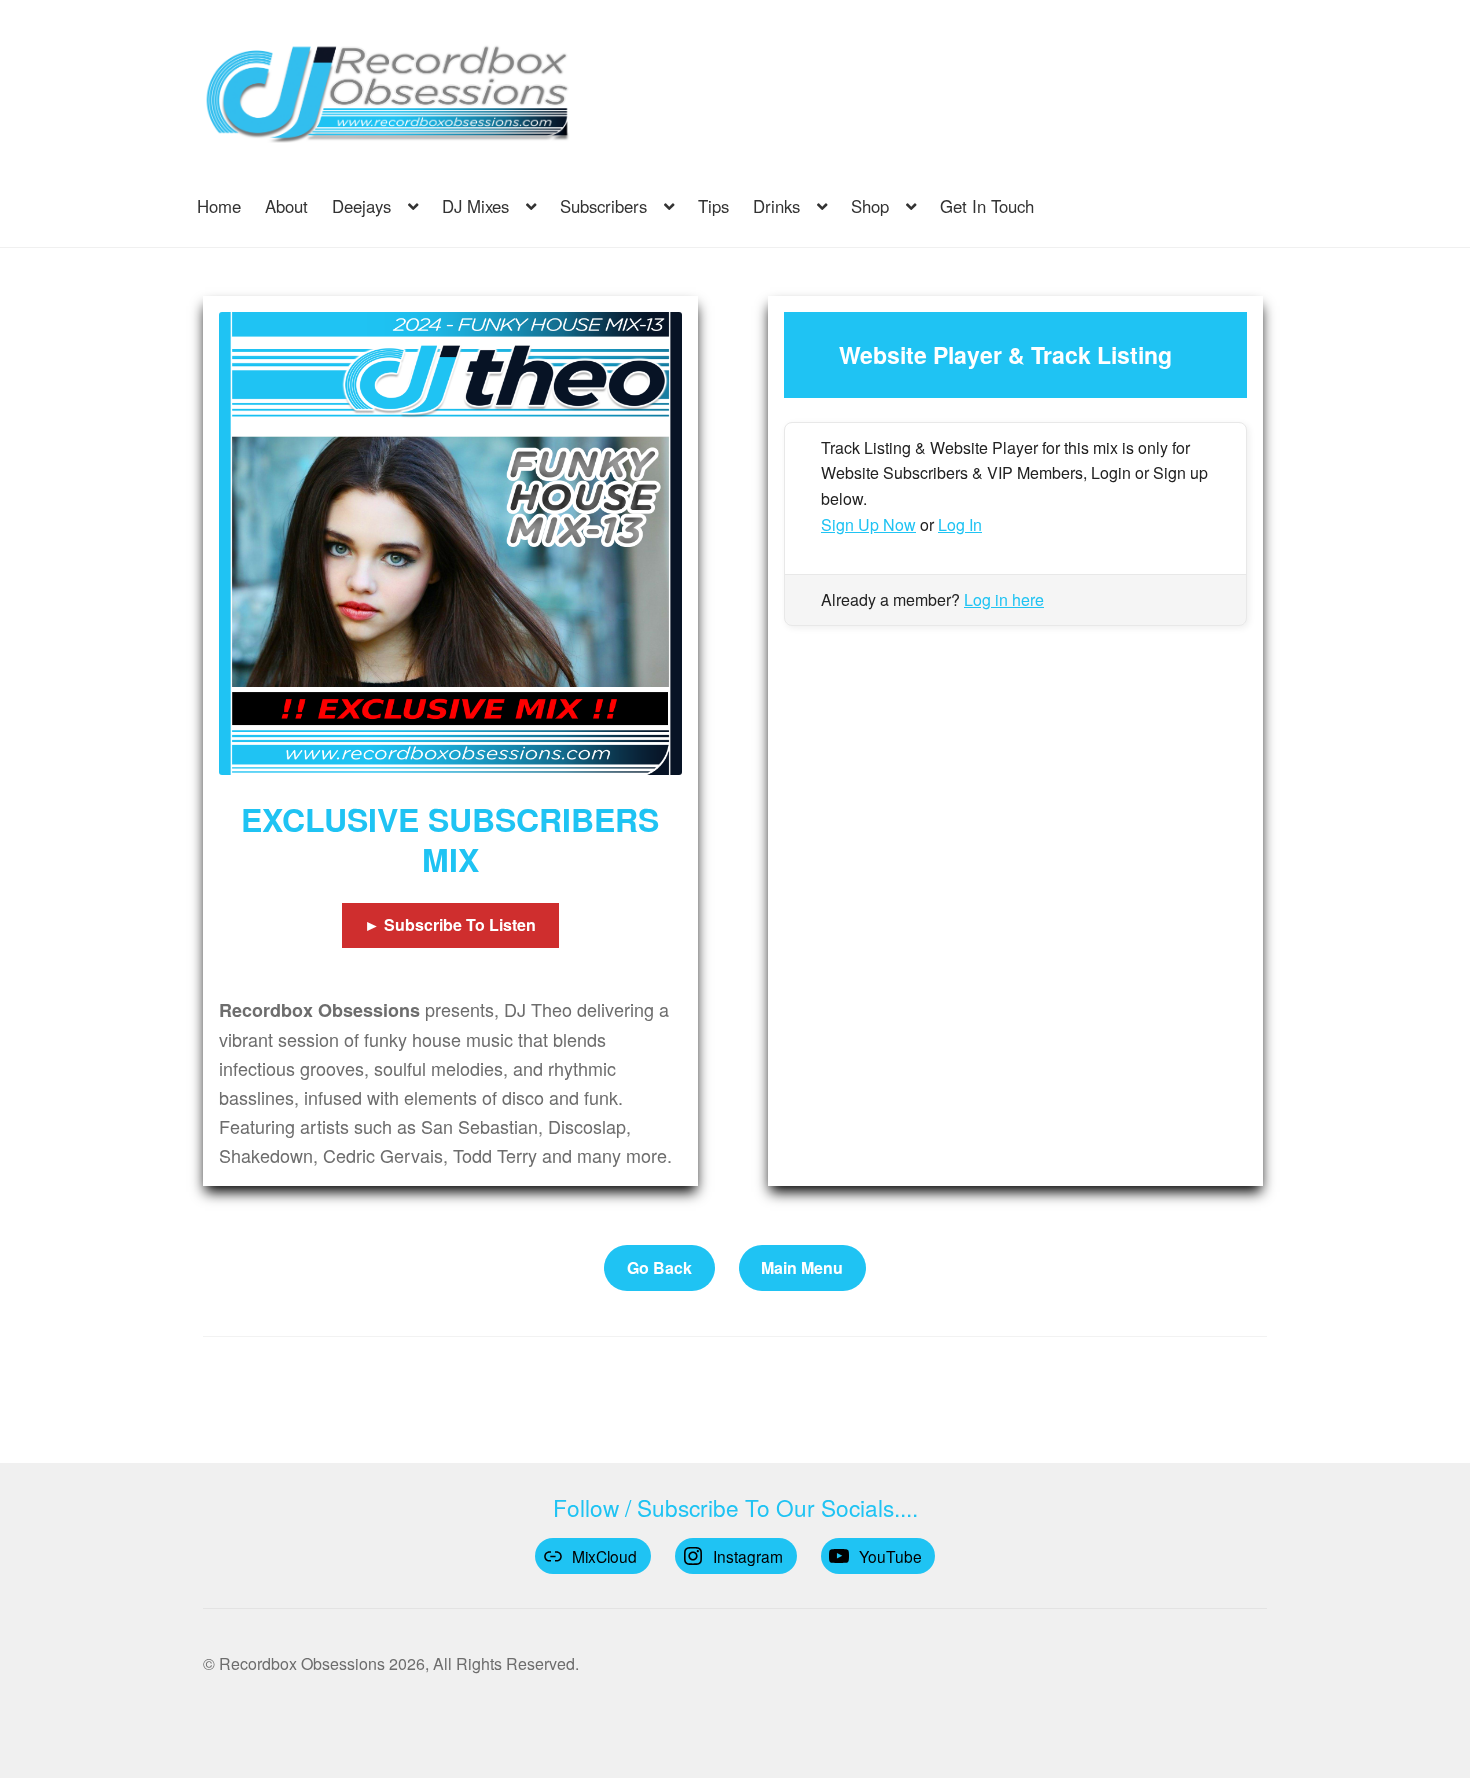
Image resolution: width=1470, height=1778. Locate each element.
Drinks (776, 206)
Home (219, 206)
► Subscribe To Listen (450, 924)
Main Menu (802, 1267)
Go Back (659, 1267)
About (286, 206)
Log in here (1004, 599)
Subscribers (603, 206)
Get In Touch (987, 206)
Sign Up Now (868, 524)
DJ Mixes (475, 206)
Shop (870, 206)
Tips (713, 206)
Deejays (361, 206)
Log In (960, 524)
